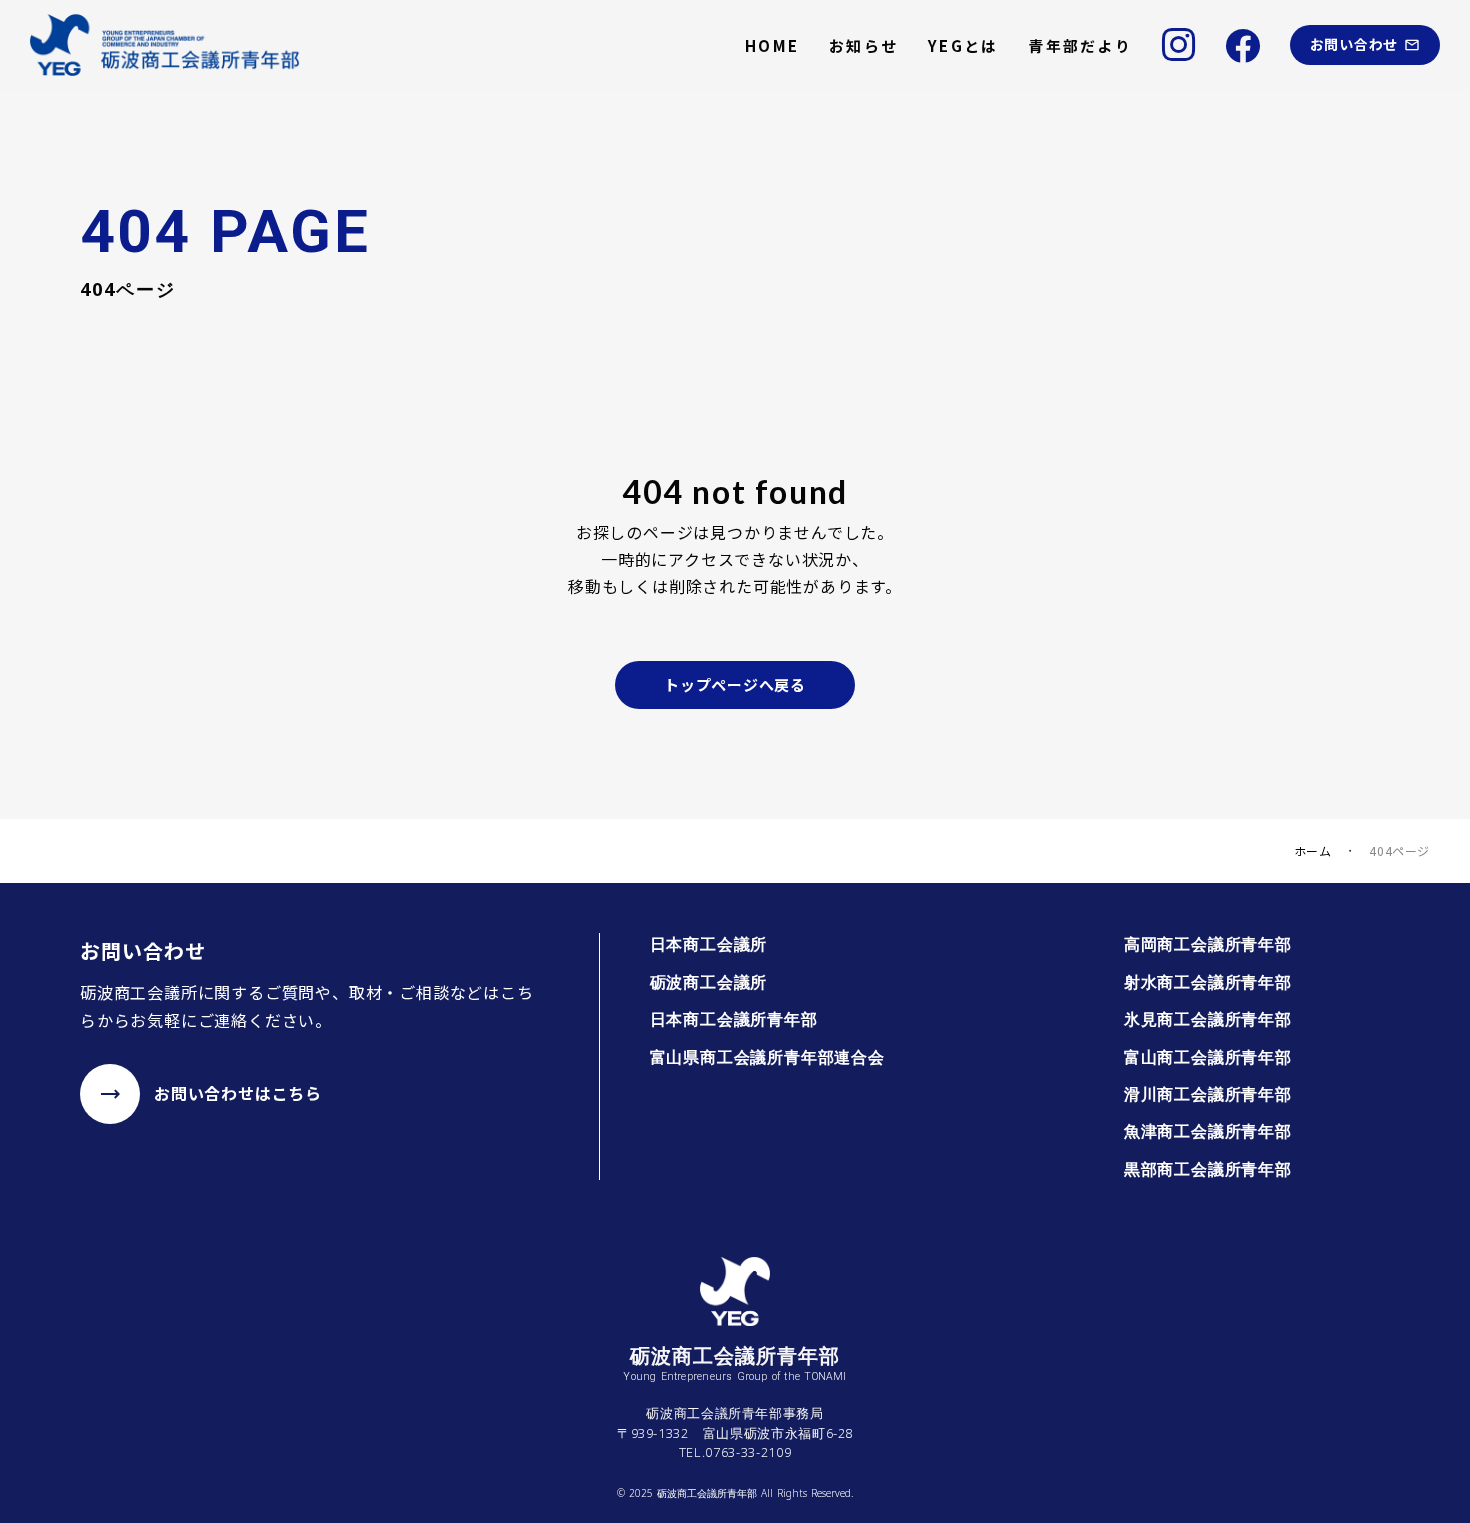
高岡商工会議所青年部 (1208, 944)
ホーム (1313, 851)
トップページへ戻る (735, 684)
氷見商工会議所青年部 (1208, 1019)
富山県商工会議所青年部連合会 (767, 1057)
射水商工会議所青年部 (1208, 982)
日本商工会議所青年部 (734, 1019)
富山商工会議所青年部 (1208, 1057)
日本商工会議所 (709, 944)
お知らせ (863, 45)
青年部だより (1080, 45)
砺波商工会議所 (709, 982)
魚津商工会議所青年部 (1208, 1131)
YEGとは (963, 45)
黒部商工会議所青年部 (1208, 1169)
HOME (772, 45)
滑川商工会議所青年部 (1208, 1094)
